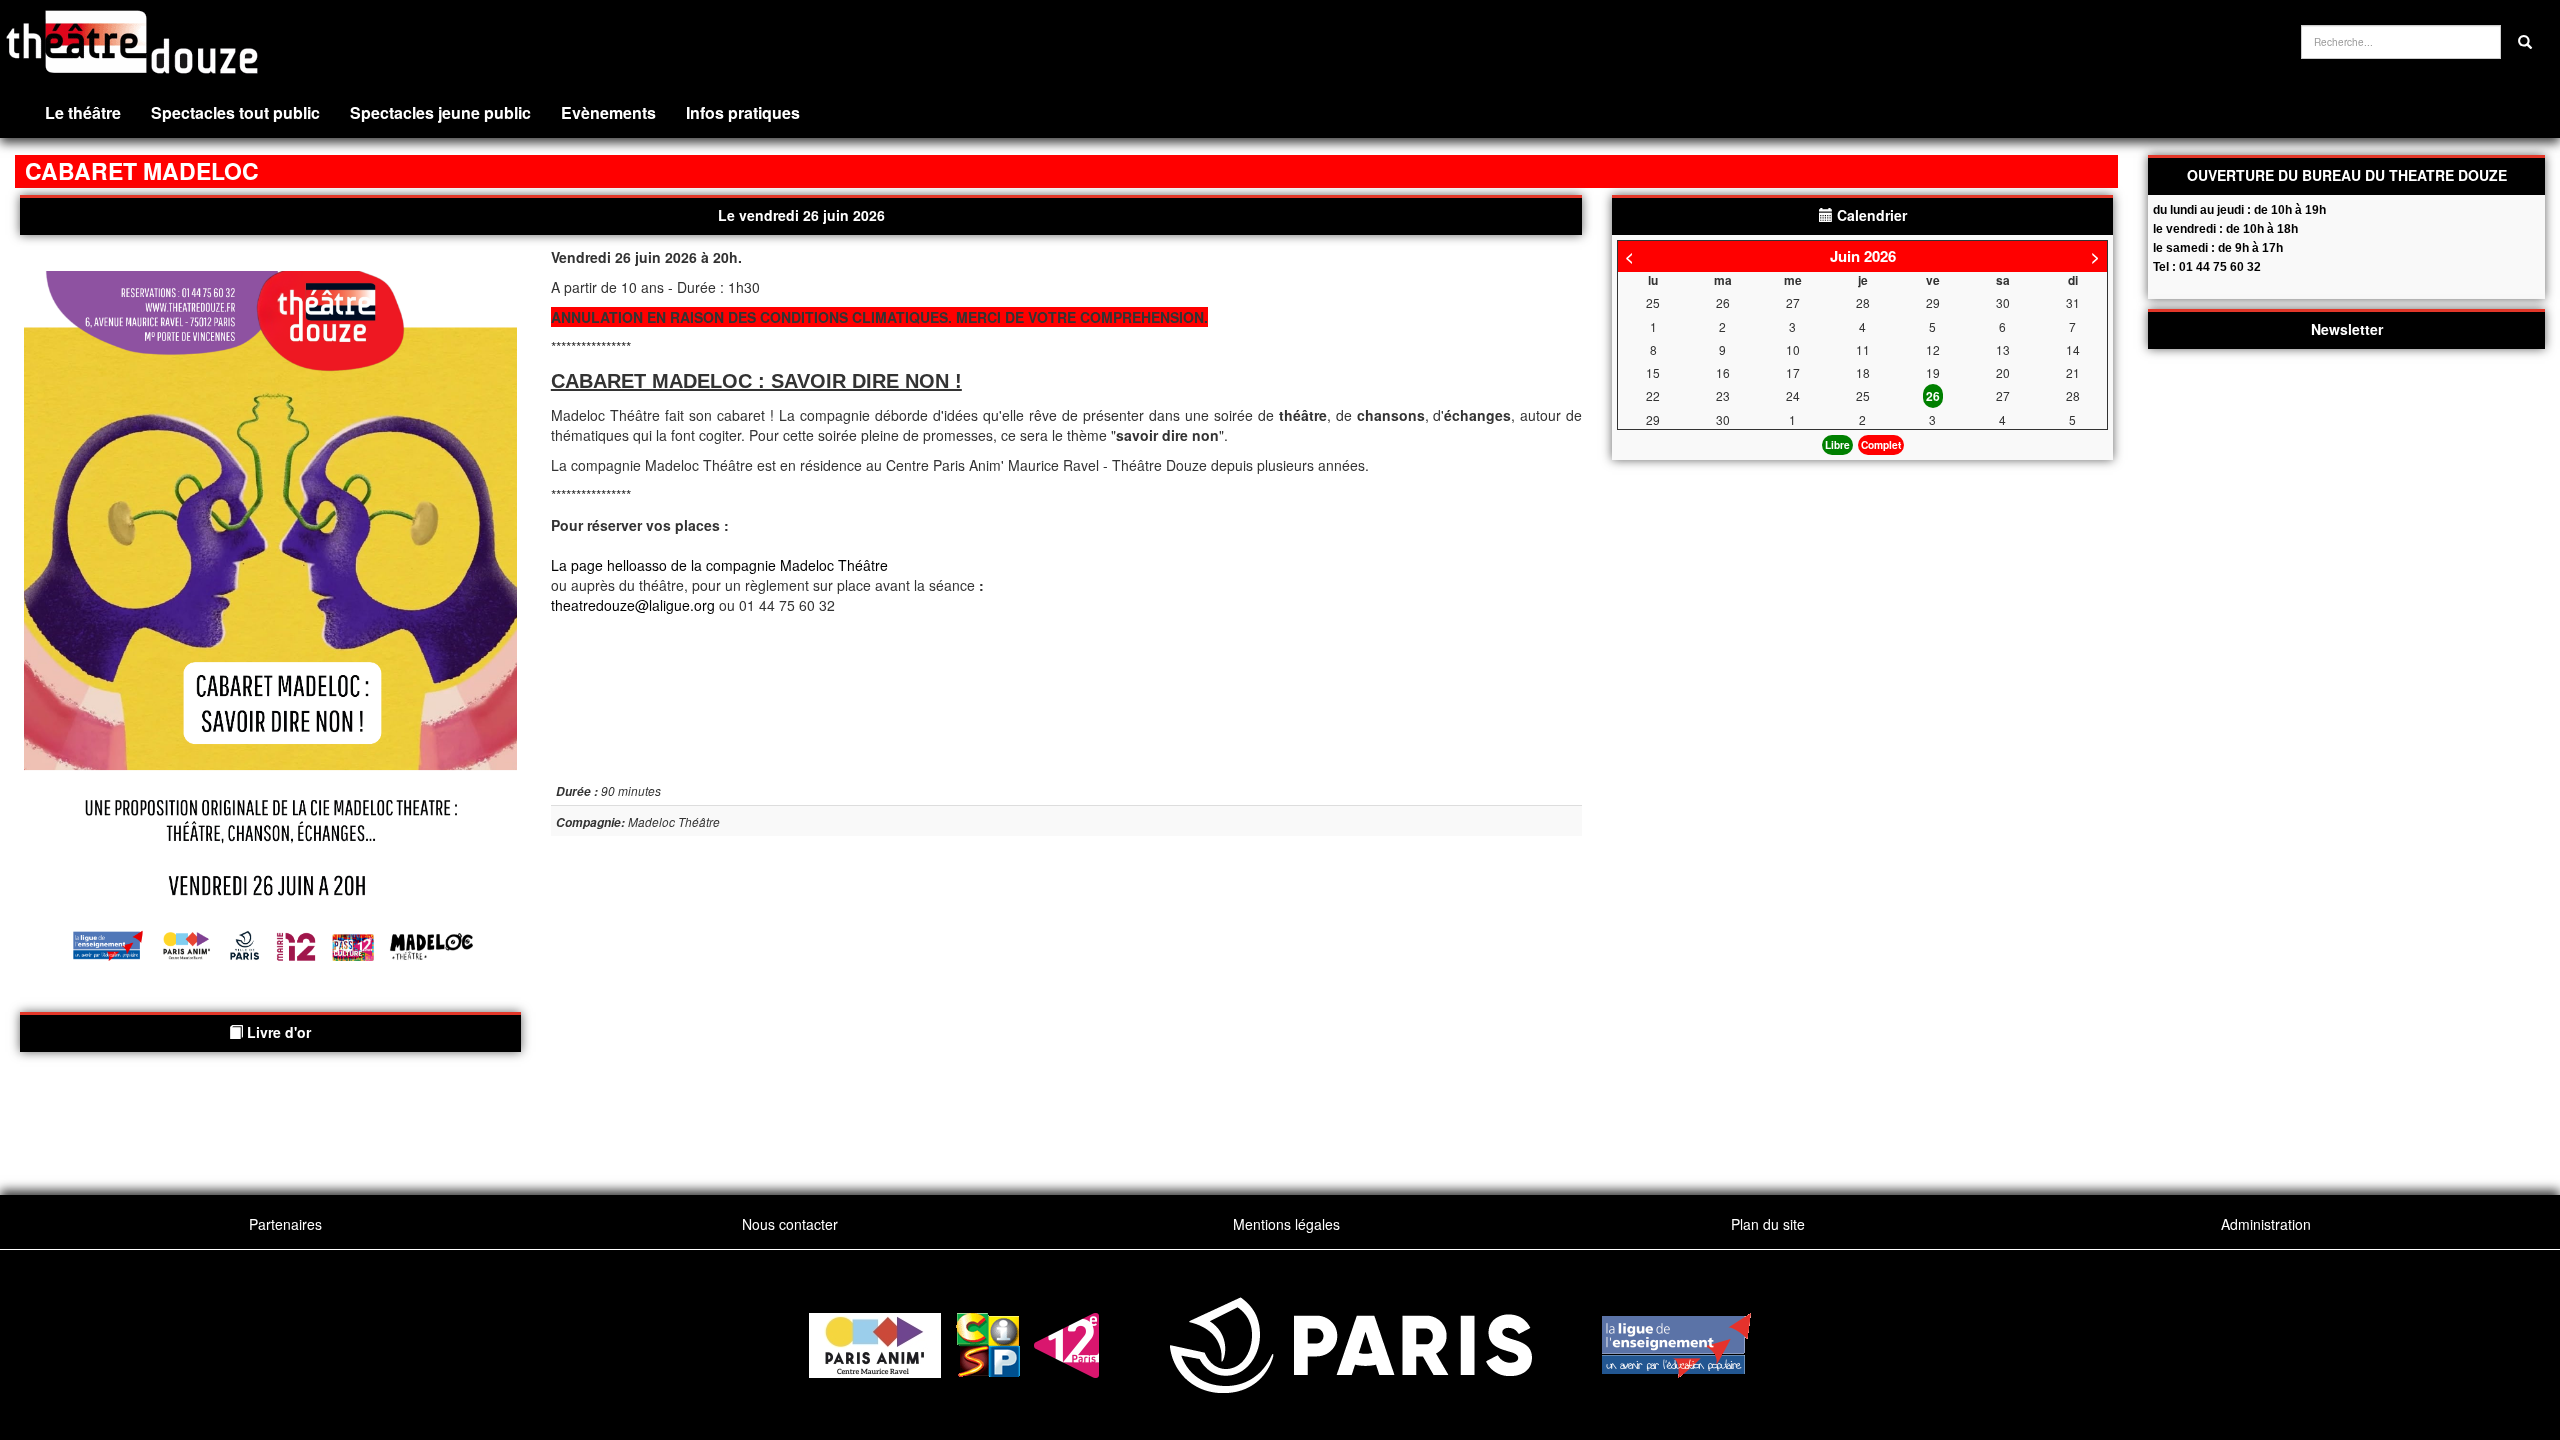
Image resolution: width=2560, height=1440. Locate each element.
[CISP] (987, 1343)
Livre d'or (277, 1032)
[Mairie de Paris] (1350, 1343)
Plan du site (1768, 1224)
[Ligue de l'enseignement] (1676, 1343)
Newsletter (2347, 329)
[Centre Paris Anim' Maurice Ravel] (875, 1343)
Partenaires (285, 1224)
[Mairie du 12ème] (1066, 1343)
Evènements (608, 112)
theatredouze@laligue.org (633, 605)
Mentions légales (1286, 1224)
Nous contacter (790, 1224)
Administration (2266, 1224)
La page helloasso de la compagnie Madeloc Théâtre (719, 565)
